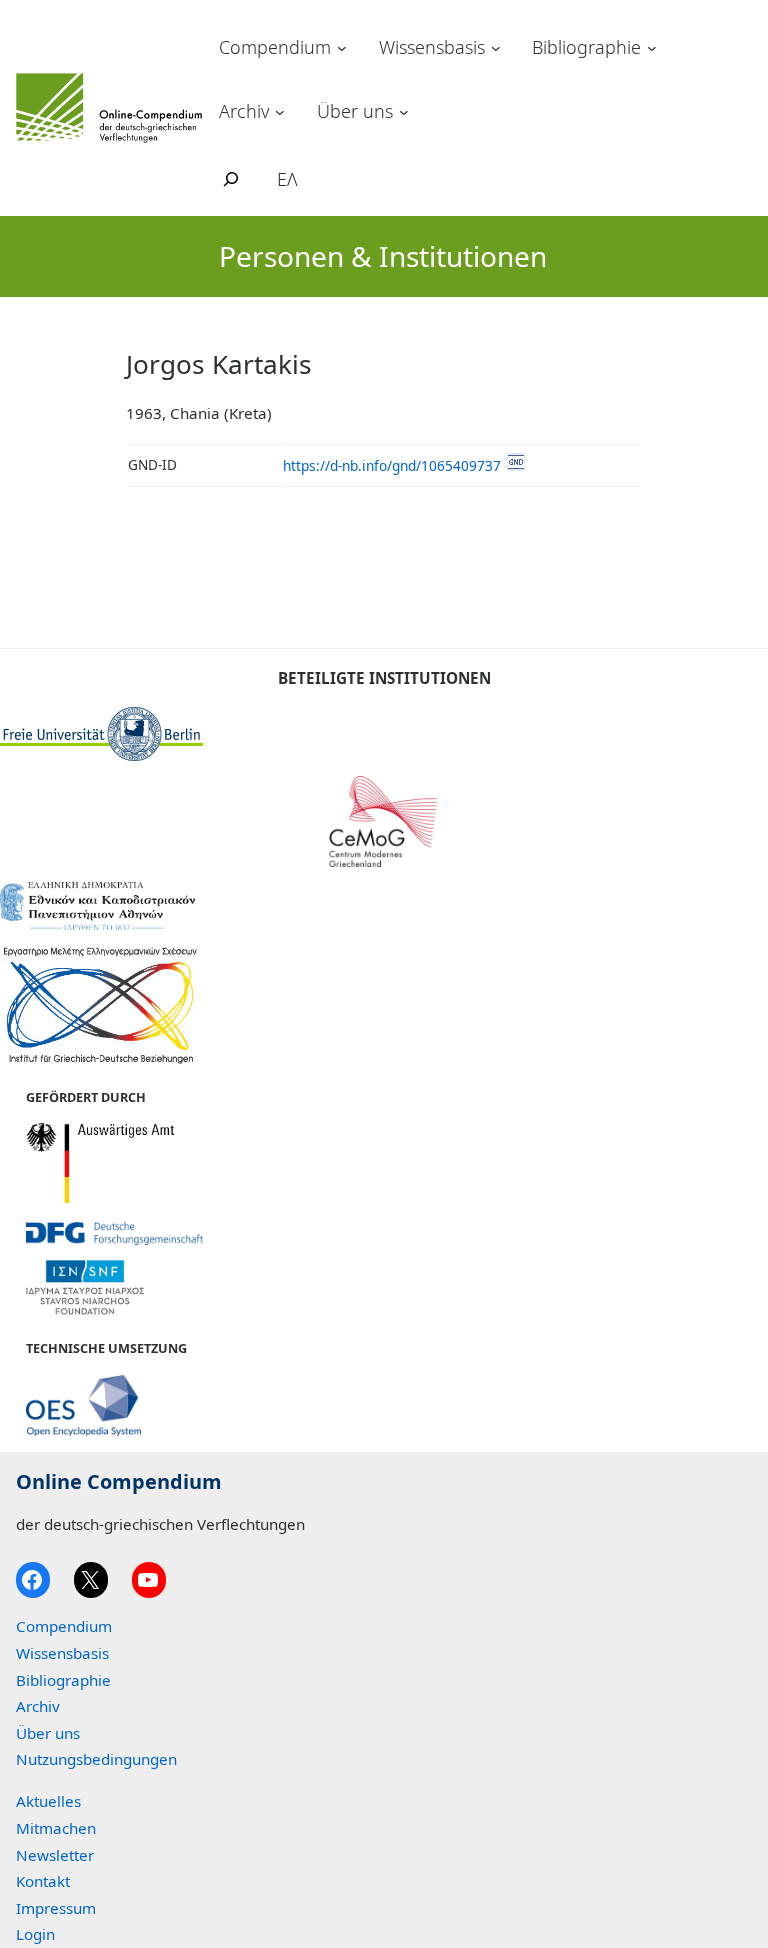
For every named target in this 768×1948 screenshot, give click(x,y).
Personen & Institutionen (383, 256)
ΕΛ (287, 179)
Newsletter (55, 1855)
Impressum (56, 1908)
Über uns (355, 111)
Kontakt (43, 1881)
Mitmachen (56, 1828)
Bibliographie (586, 47)
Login (35, 1934)
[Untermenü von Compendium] (342, 48)
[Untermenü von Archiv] (280, 111)
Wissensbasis (432, 47)
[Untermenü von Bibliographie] (652, 48)
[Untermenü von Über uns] (404, 111)
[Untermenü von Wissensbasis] (496, 48)
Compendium (275, 47)
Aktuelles (48, 1801)
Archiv (244, 111)
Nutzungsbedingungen (96, 1759)
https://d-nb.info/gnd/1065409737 (392, 465)
